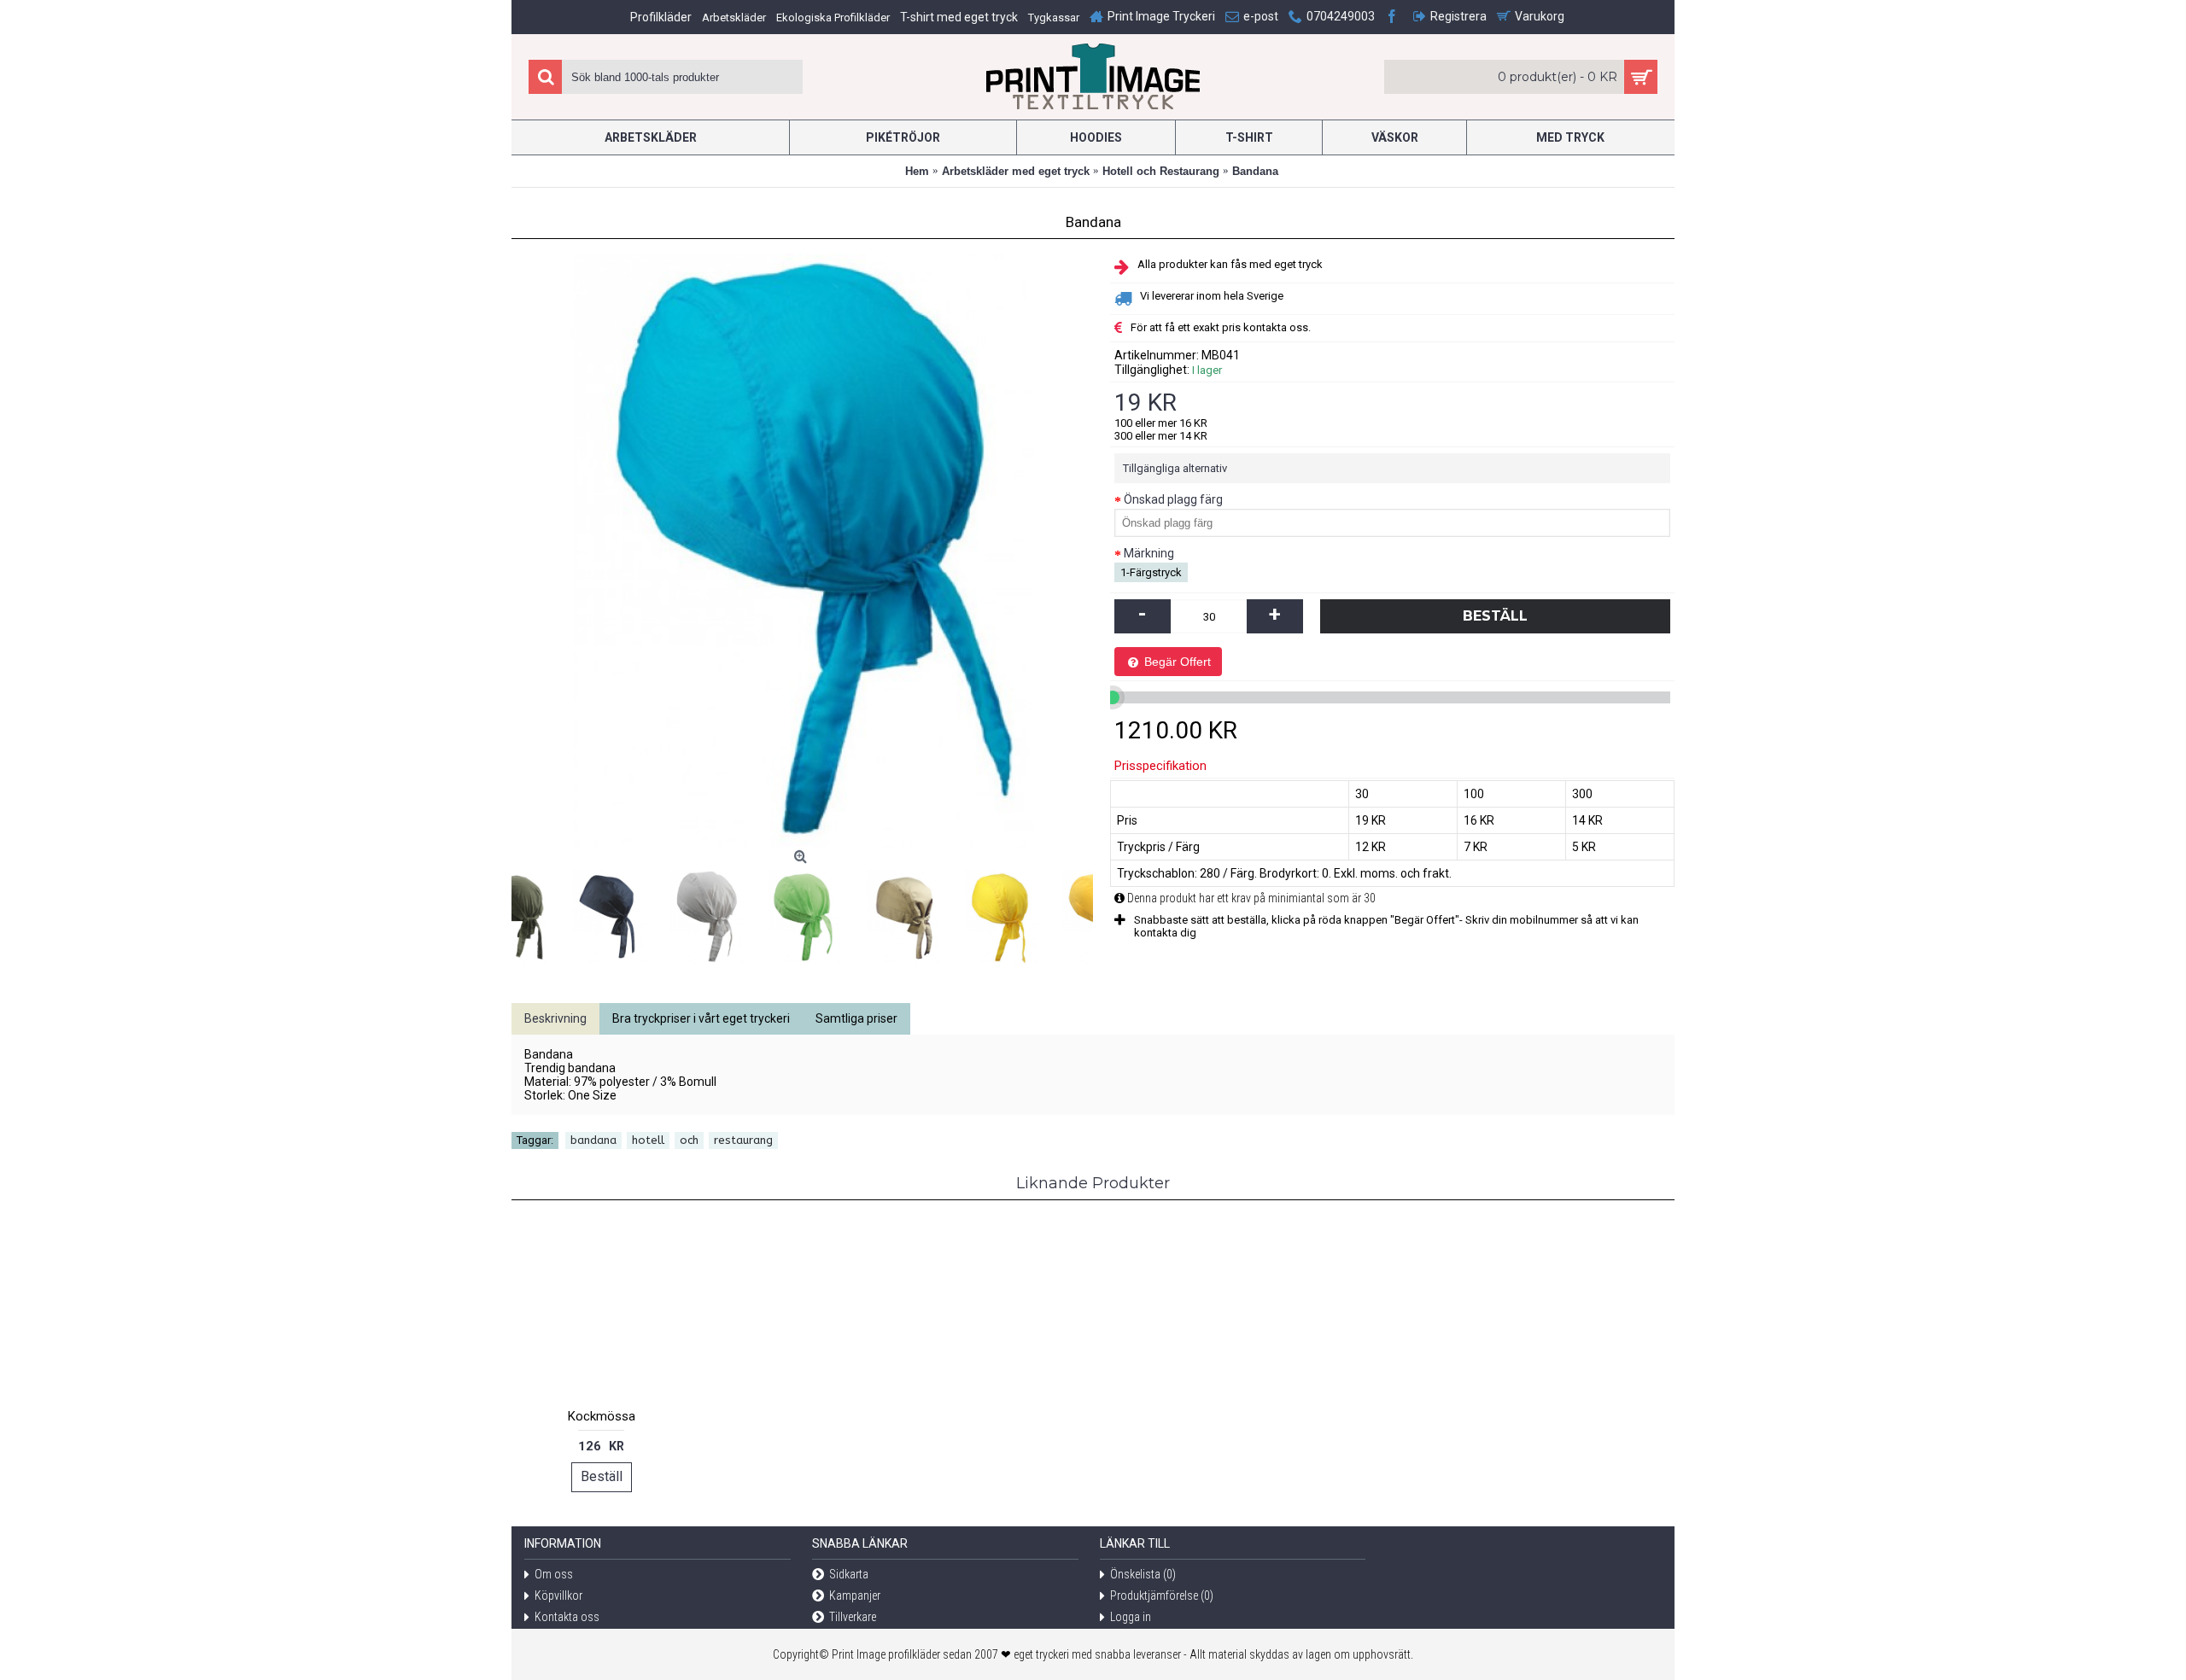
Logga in (1131, 1617)
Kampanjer (855, 1595)
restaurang (743, 1140)
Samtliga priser (856, 1018)
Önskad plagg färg (1173, 499)
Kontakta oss (567, 1617)
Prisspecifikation (1160, 766)
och (689, 1140)
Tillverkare (853, 1617)
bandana (593, 1140)
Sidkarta (849, 1574)
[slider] (1113, 697)
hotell (648, 1140)
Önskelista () (1143, 1574)
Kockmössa (602, 1416)
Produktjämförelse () (1162, 1595)
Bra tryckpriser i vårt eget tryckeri (701, 1018)
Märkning (1149, 553)
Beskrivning (555, 1018)
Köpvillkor (558, 1595)
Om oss (554, 1574)
